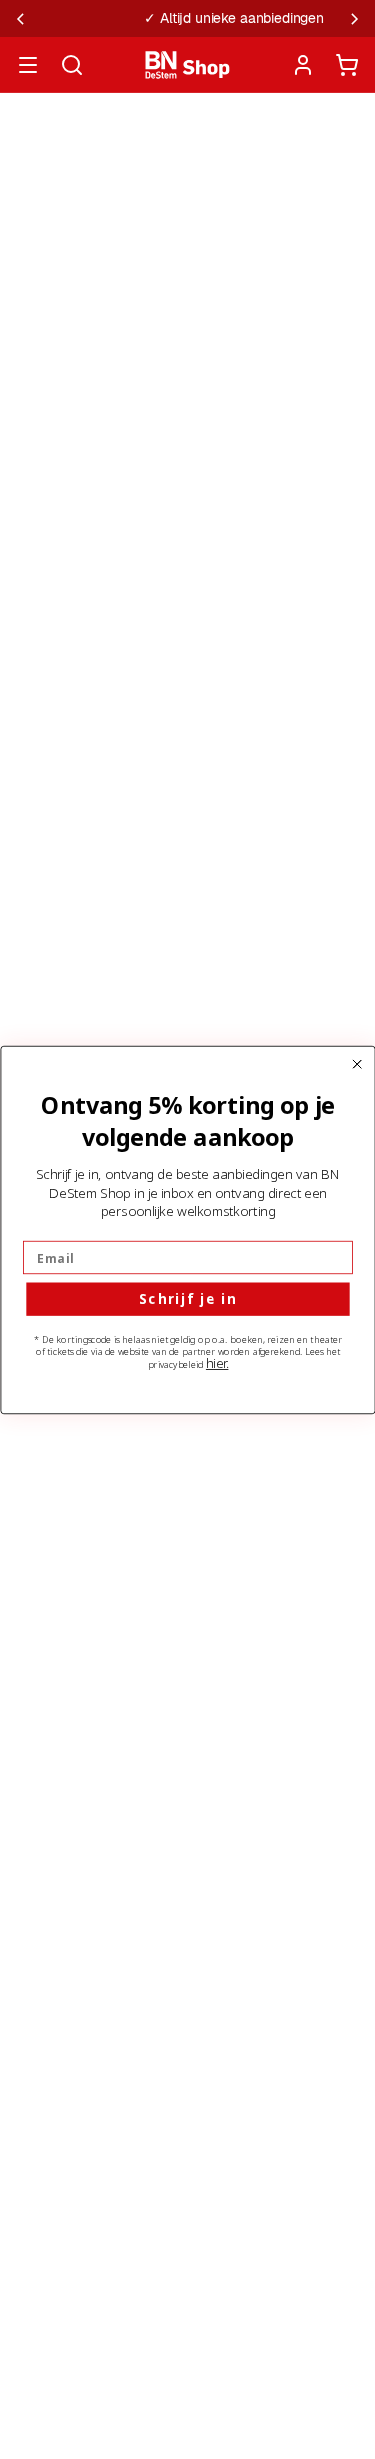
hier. (216, 1363)
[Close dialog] (357, 1064)
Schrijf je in (188, 1299)
